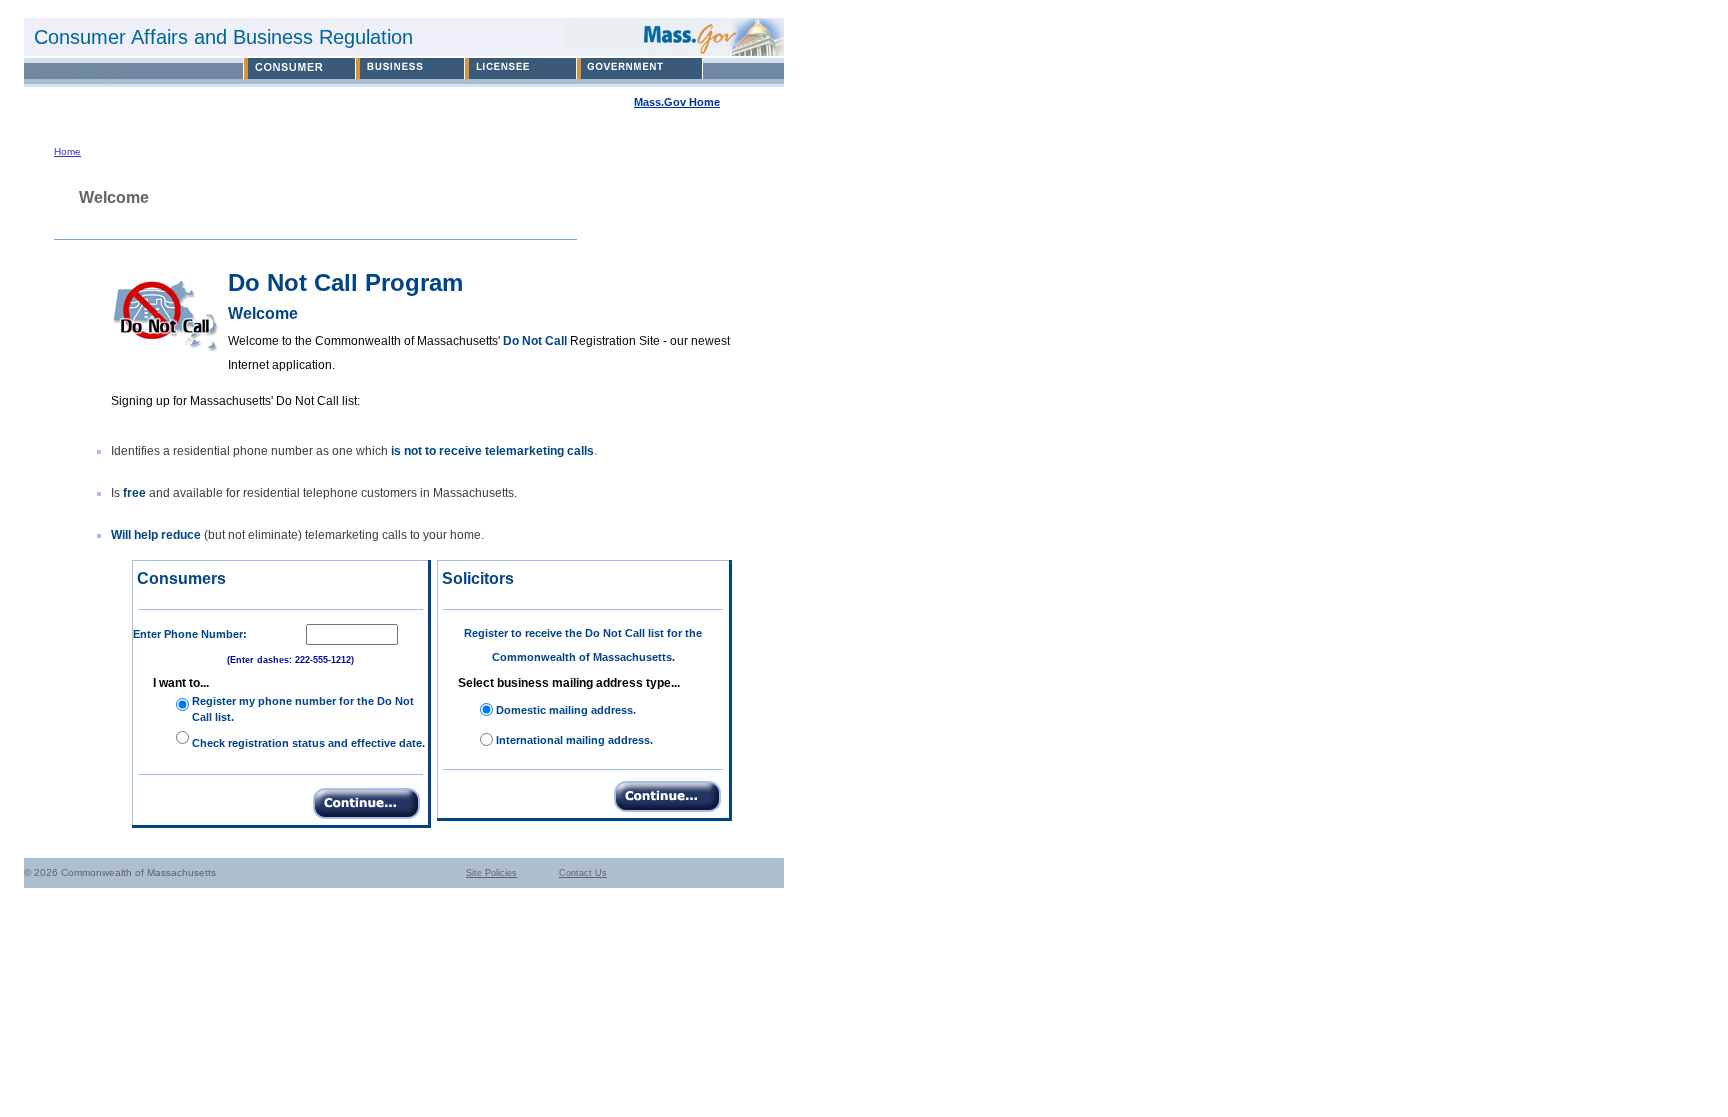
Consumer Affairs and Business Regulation (223, 37)
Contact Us (583, 873)
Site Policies (491, 873)
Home (67, 151)
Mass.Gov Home (677, 102)
